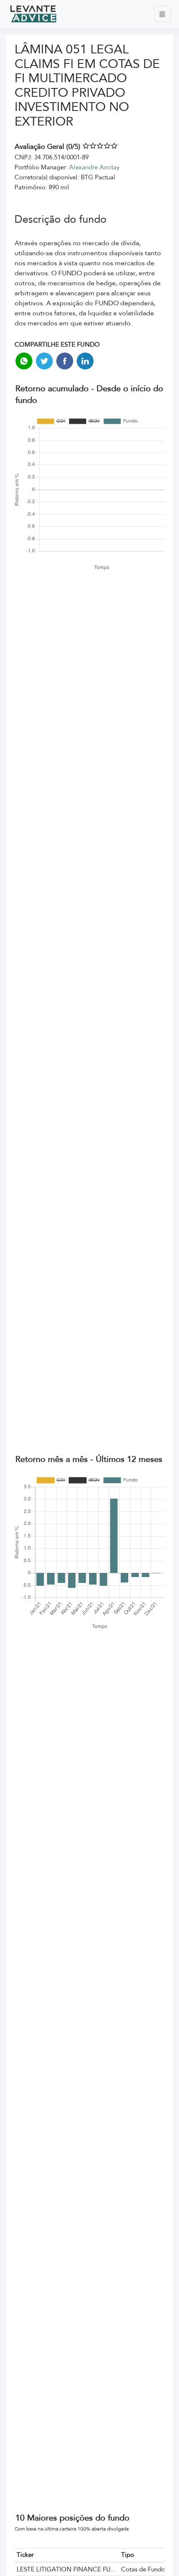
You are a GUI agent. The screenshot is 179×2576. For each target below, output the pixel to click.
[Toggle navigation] (162, 14)
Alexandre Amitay (94, 167)
